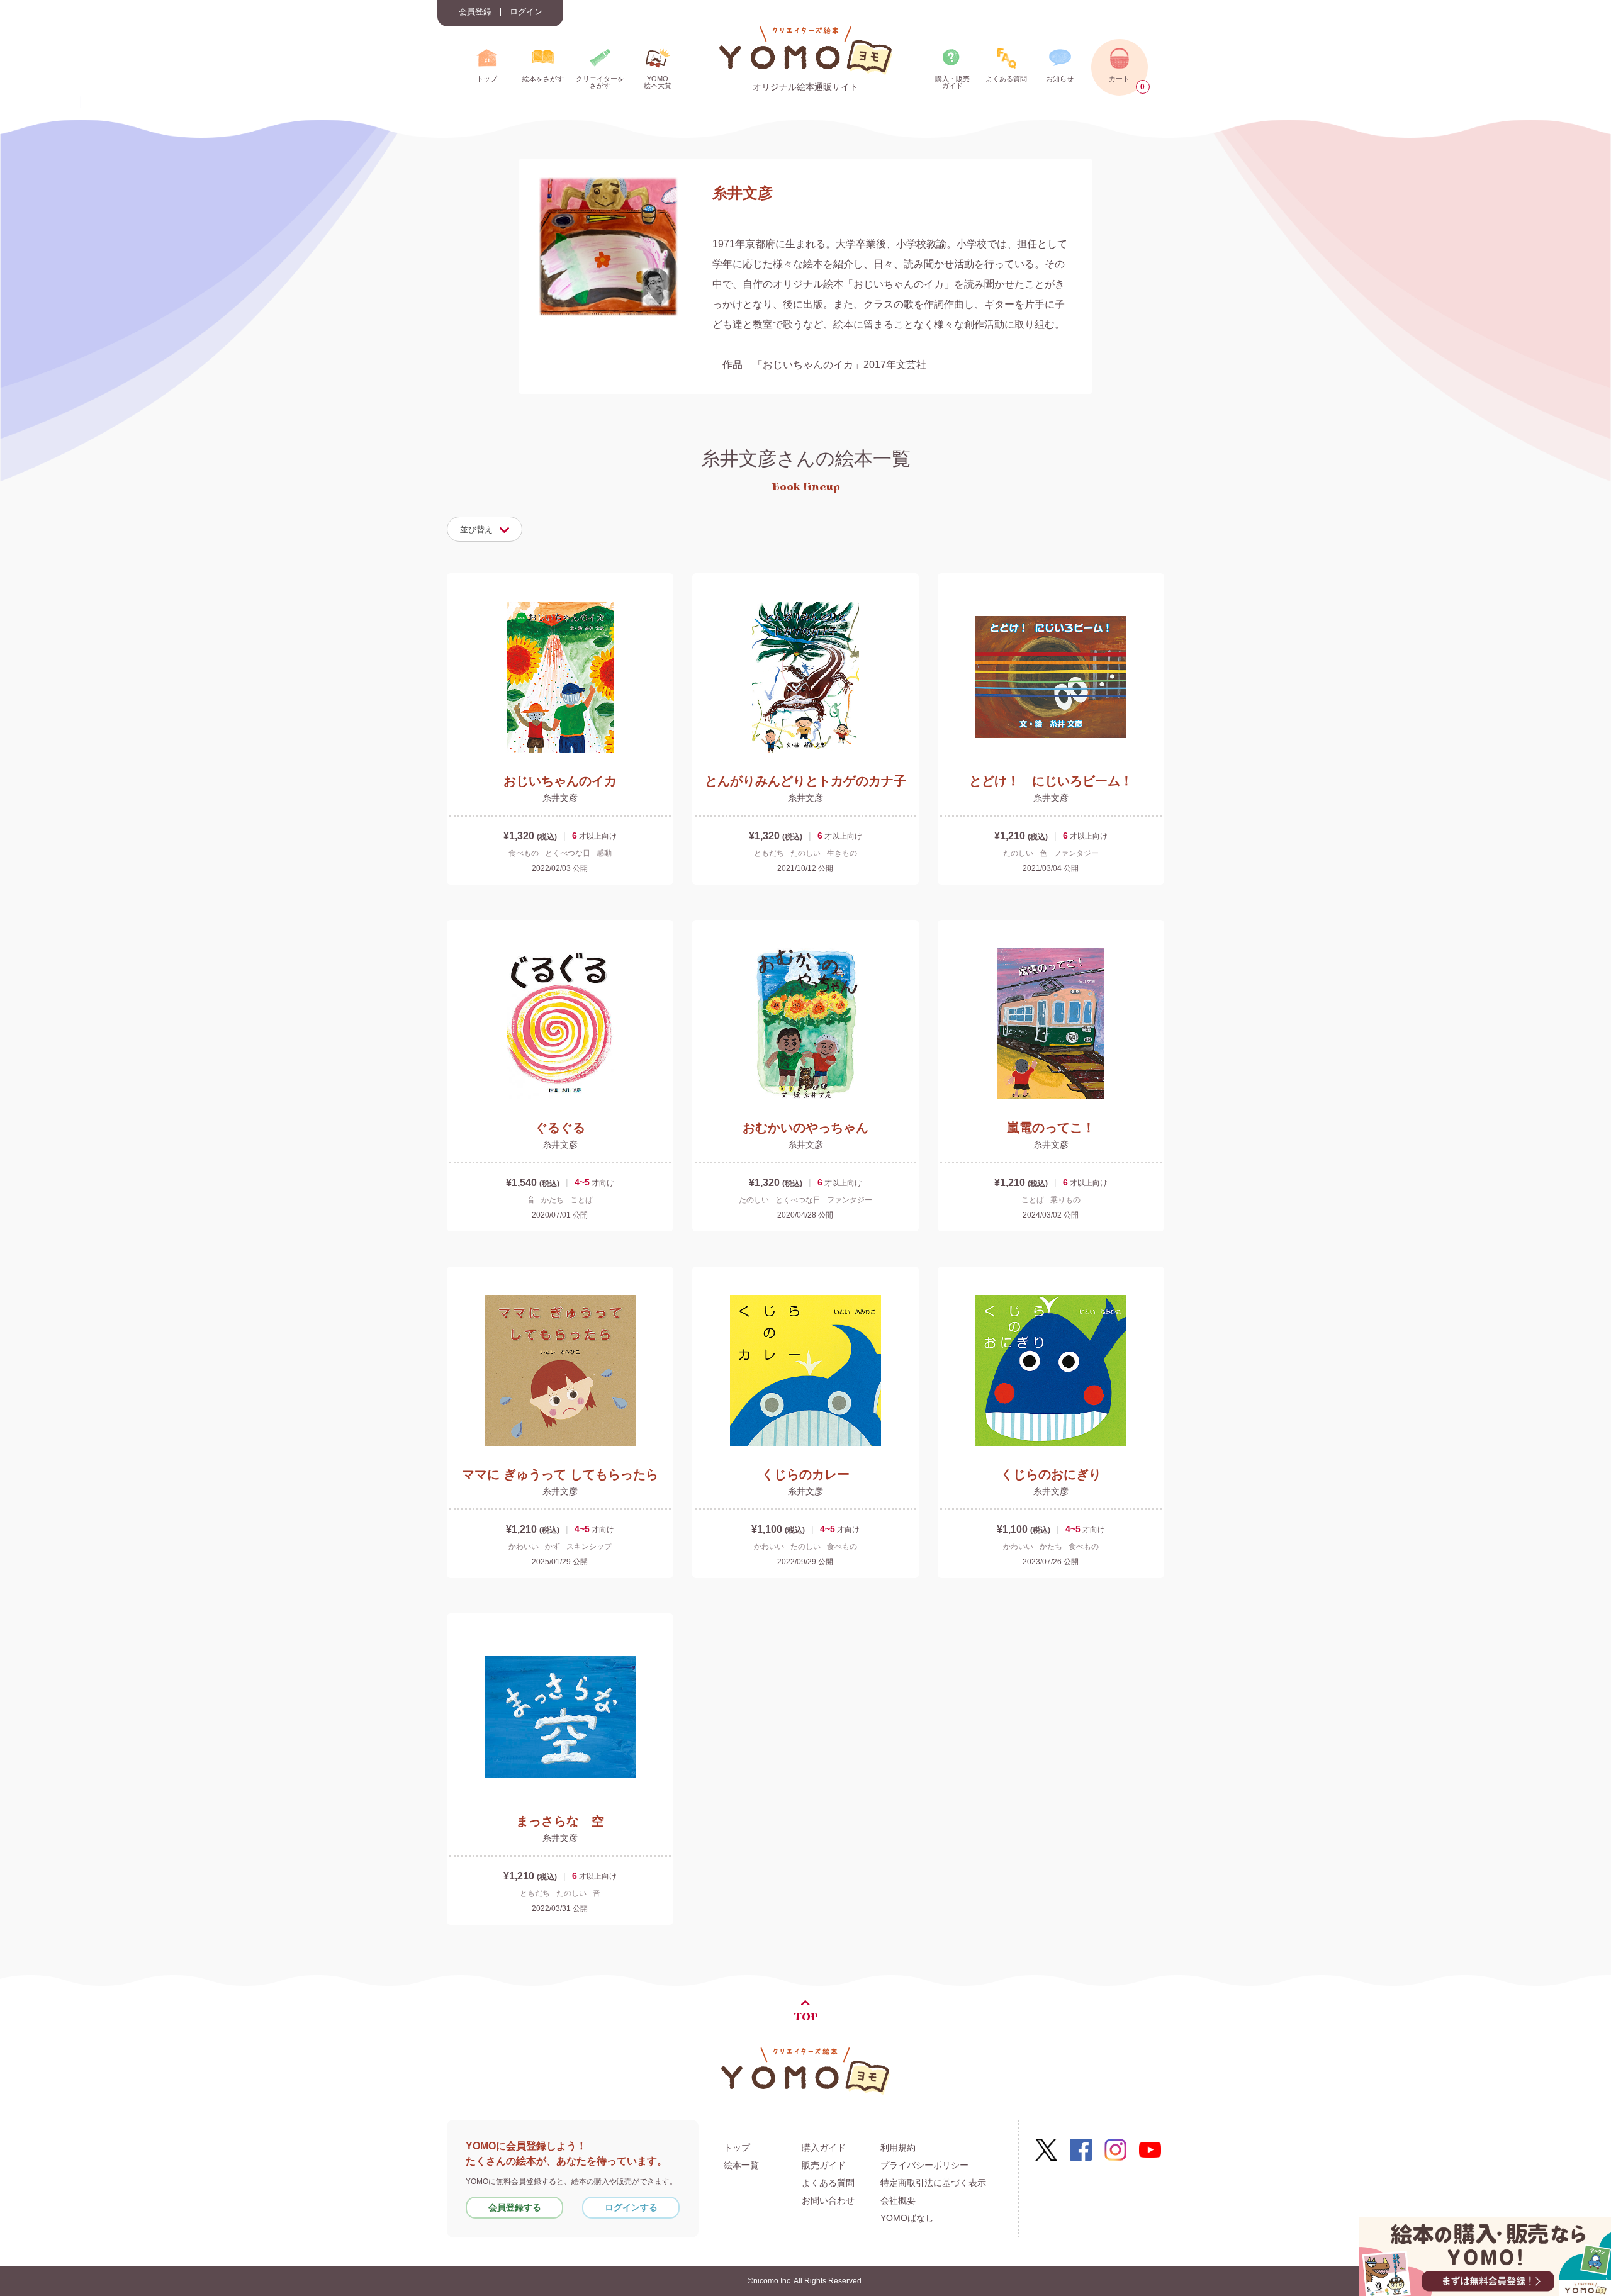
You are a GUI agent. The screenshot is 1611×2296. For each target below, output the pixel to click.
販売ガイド (824, 2165)
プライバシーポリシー (924, 2165)
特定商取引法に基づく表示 (933, 2183)
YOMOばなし (907, 2218)
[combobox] (485, 529)
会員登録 (475, 12)
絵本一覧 (741, 2165)
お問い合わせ (828, 2200)
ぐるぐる (560, 1128)
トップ (737, 2148)
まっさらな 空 (560, 1821)
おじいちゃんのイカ (560, 781)
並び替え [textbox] (476, 529)
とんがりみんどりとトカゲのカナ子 (805, 781)
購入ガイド (824, 2148)
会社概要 (898, 2200)
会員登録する (515, 2207)
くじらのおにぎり (1051, 1474)
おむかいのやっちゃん (805, 1128)
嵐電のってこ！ (1051, 1128)
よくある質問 (828, 2183)
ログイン (526, 12)
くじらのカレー (805, 1474)
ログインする (631, 2207)
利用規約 (898, 2148)
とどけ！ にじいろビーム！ (1051, 781)
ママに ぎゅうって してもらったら (560, 1474)
